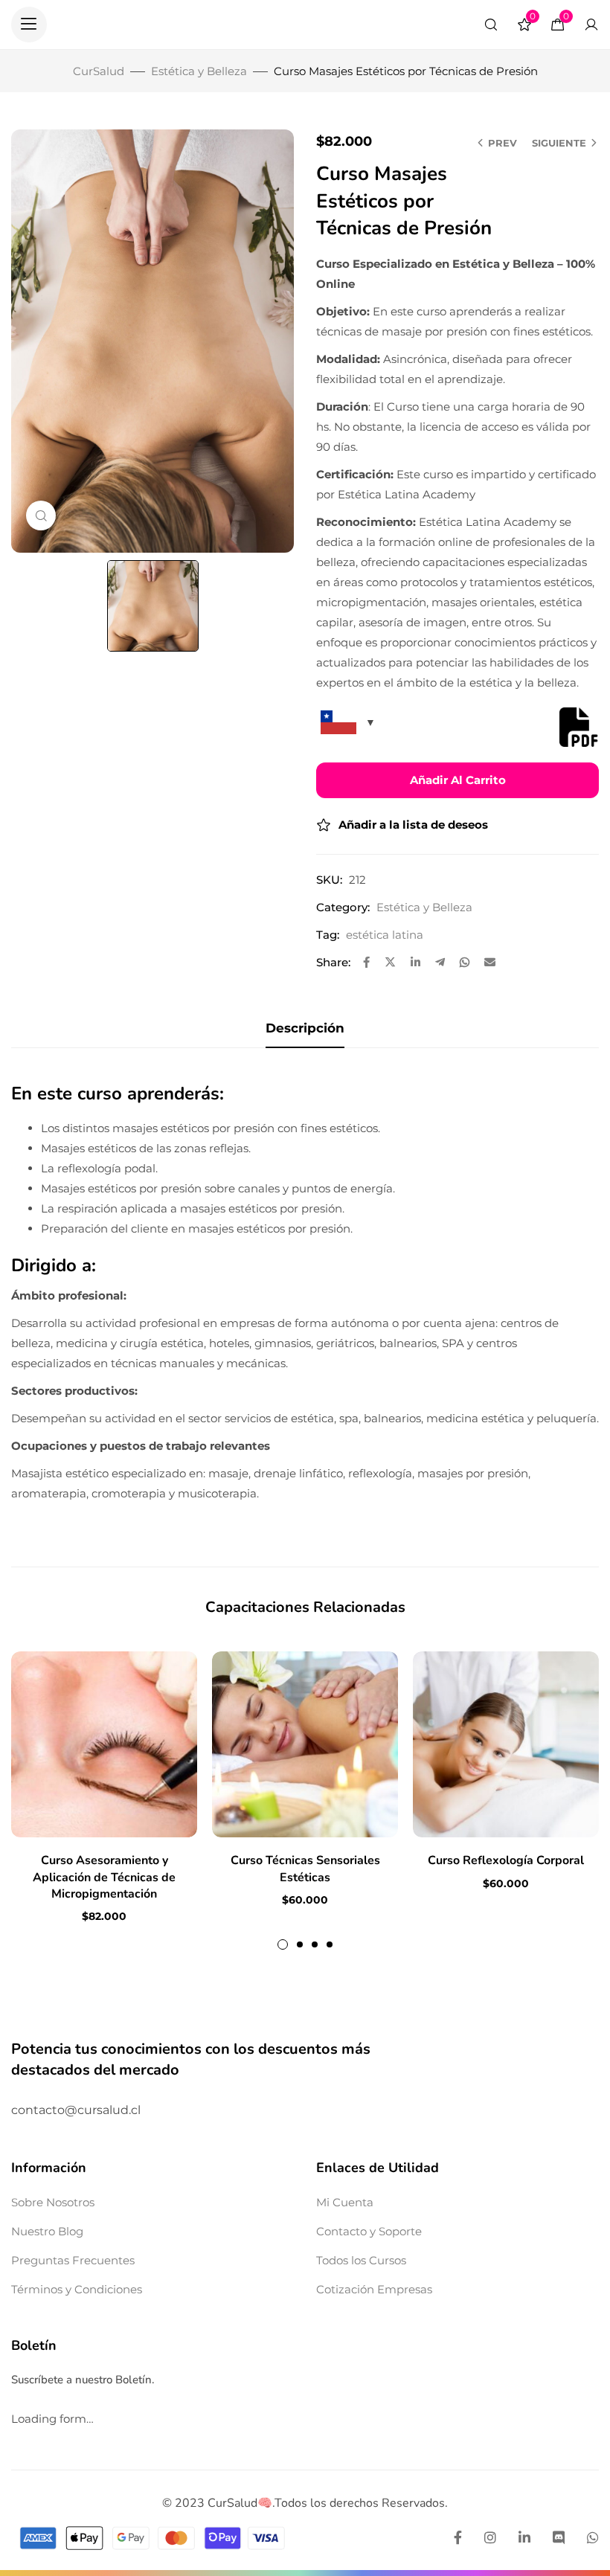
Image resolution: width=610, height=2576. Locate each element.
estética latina (385, 935)
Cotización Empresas (374, 2289)
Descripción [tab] (305, 1028)
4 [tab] (330, 1944)
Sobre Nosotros (53, 2202)
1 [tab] (283, 1944)
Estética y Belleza (199, 71)
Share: (333, 962)
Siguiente (559, 143)
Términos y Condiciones (77, 2289)
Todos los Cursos (361, 2260)
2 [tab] (300, 1944)
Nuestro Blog (47, 2231)
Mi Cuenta (345, 2202)
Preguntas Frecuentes (73, 2260)
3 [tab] (315, 1944)
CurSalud (99, 71)
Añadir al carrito (458, 780)
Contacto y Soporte (369, 2231)
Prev (503, 143)
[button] (29, 25)
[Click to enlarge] (41, 515)
